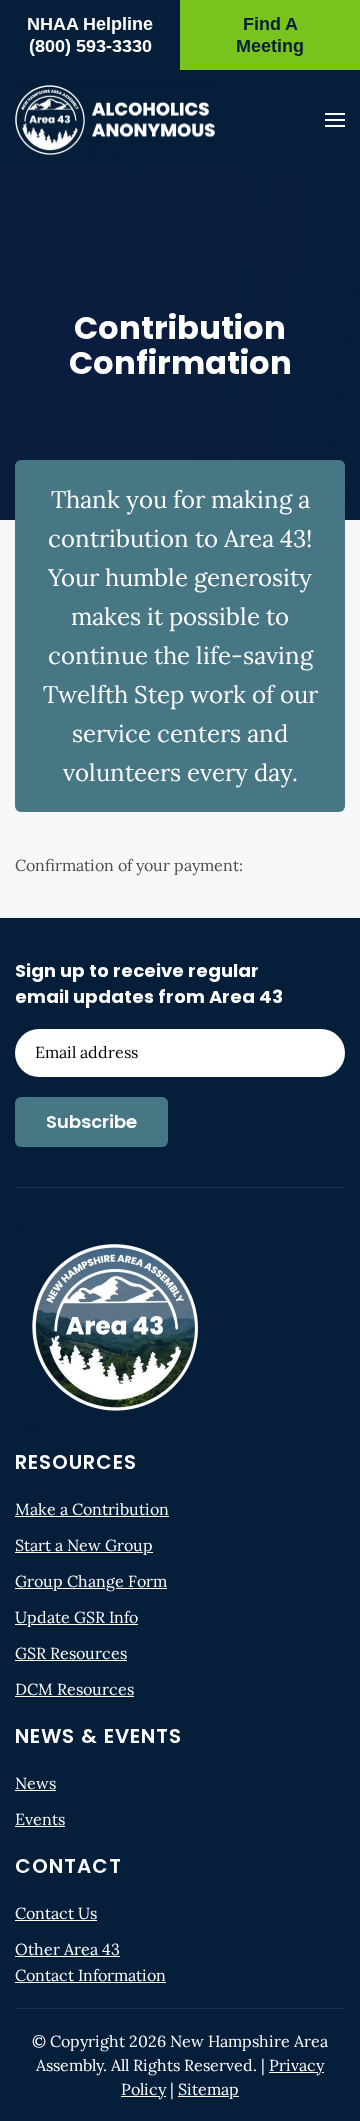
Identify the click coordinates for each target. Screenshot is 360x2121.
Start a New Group (84, 1545)
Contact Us (56, 1913)
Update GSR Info (76, 1617)
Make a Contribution (92, 1509)
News (35, 1783)
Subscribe (91, 1121)
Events (40, 1819)
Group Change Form (91, 1581)
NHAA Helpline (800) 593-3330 (90, 35)
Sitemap (208, 2089)
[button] (335, 120)
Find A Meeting (270, 35)
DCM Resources (74, 1689)
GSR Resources (71, 1653)
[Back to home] (115, 120)
